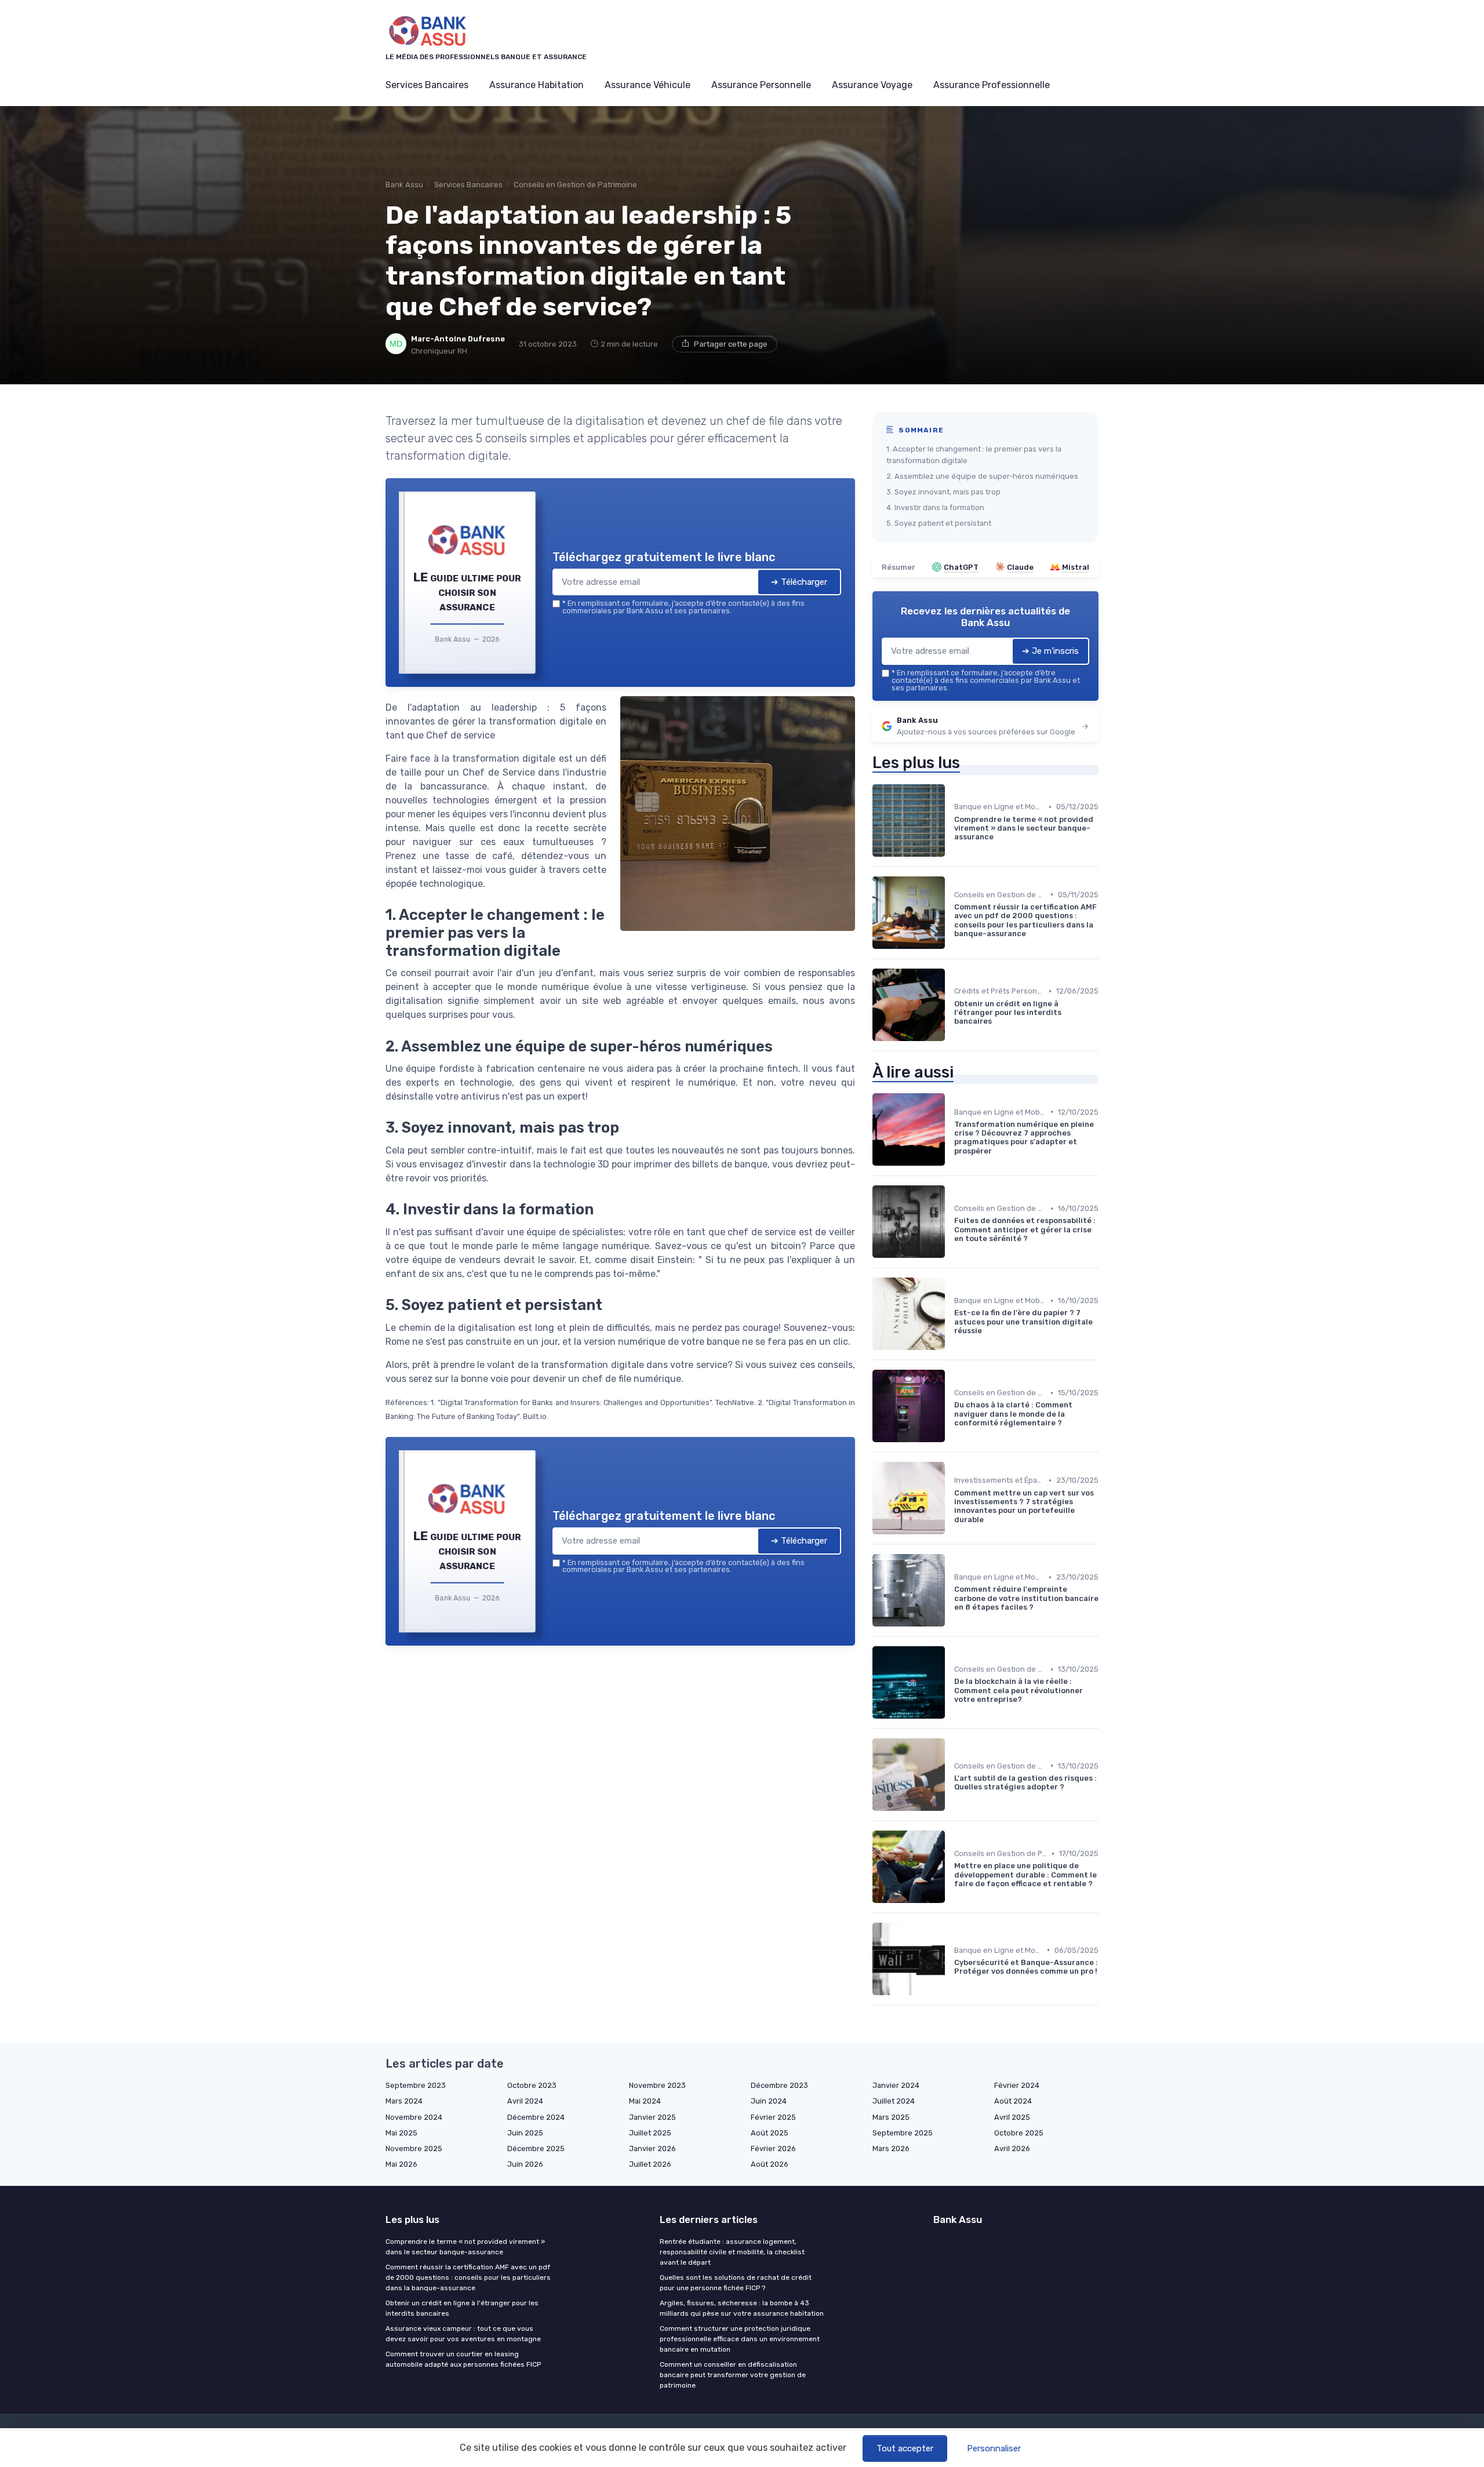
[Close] (952, 1147)
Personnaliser (994, 2448)
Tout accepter (905, 2448)
